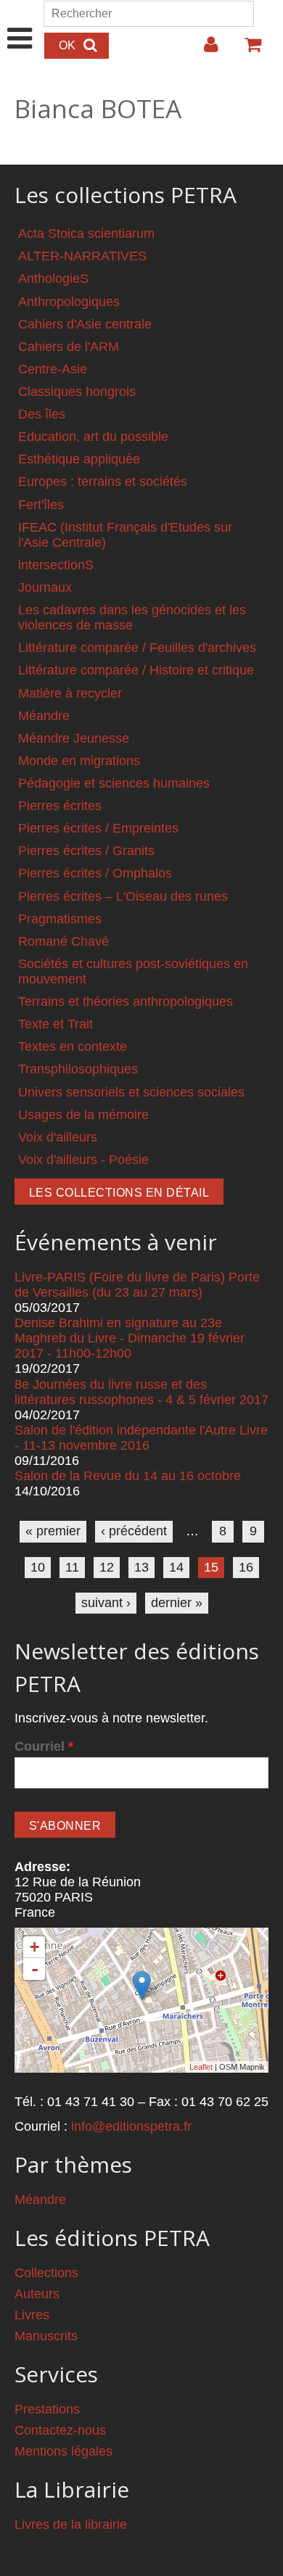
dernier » (177, 1603)
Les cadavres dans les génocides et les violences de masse (132, 618)
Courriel (44, 1746)
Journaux (45, 587)
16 (246, 1567)
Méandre (44, 716)
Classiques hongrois (77, 392)
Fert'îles (41, 505)
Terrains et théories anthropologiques (126, 1002)
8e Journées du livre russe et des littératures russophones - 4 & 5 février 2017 (141, 1392)
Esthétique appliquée (79, 459)
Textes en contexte (73, 1046)
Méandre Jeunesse (74, 738)
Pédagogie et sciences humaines (114, 783)
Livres (32, 2315)
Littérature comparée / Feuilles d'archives (137, 648)
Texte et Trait (56, 1024)
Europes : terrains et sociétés (103, 482)
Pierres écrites (60, 806)
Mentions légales (63, 2451)
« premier (53, 1531)
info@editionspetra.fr (131, 2126)
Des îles (42, 414)
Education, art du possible (93, 437)
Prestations (47, 2409)
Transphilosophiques (78, 1069)
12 (107, 1567)
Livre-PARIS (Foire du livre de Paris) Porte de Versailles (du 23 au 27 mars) (137, 1285)
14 (176, 1567)
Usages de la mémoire (83, 1115)
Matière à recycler (70, 693)
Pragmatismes (60, 919)
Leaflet (201, 2067)
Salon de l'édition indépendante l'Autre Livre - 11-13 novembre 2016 (141, 1438)
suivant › (106, 1603)
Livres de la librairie (71, 2525)
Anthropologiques (69, 302)
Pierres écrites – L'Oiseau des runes (123, 896)
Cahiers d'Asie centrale (85, 324)
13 (141, 1567)
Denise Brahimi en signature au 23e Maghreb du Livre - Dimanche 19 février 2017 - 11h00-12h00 (130, 1338)
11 (72, 1567)
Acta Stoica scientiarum (86, 234)
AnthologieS (53, 278)
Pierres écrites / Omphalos (95, 873)
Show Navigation (20, 23)
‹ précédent (134, 1531)
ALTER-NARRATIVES (82, 256)
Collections (46, 2273)
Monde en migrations (79, 761)
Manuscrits (46, 2336)
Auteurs (37, 2294)
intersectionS (56, 565)
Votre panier (247, 50)
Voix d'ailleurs (58, 1137)
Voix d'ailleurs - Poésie (83, 1160)
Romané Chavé (63, 941)
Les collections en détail (119, 1193)
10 (38, 1567)
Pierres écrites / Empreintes (98, 828)
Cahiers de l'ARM (69, 347)
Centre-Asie (53, 369)
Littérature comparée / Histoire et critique (136, 670)
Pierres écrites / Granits (86, 851)
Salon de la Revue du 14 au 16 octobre (128, 1476)
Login (204, 50)
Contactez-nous (60, 2430)
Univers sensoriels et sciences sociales (131, 1092)
